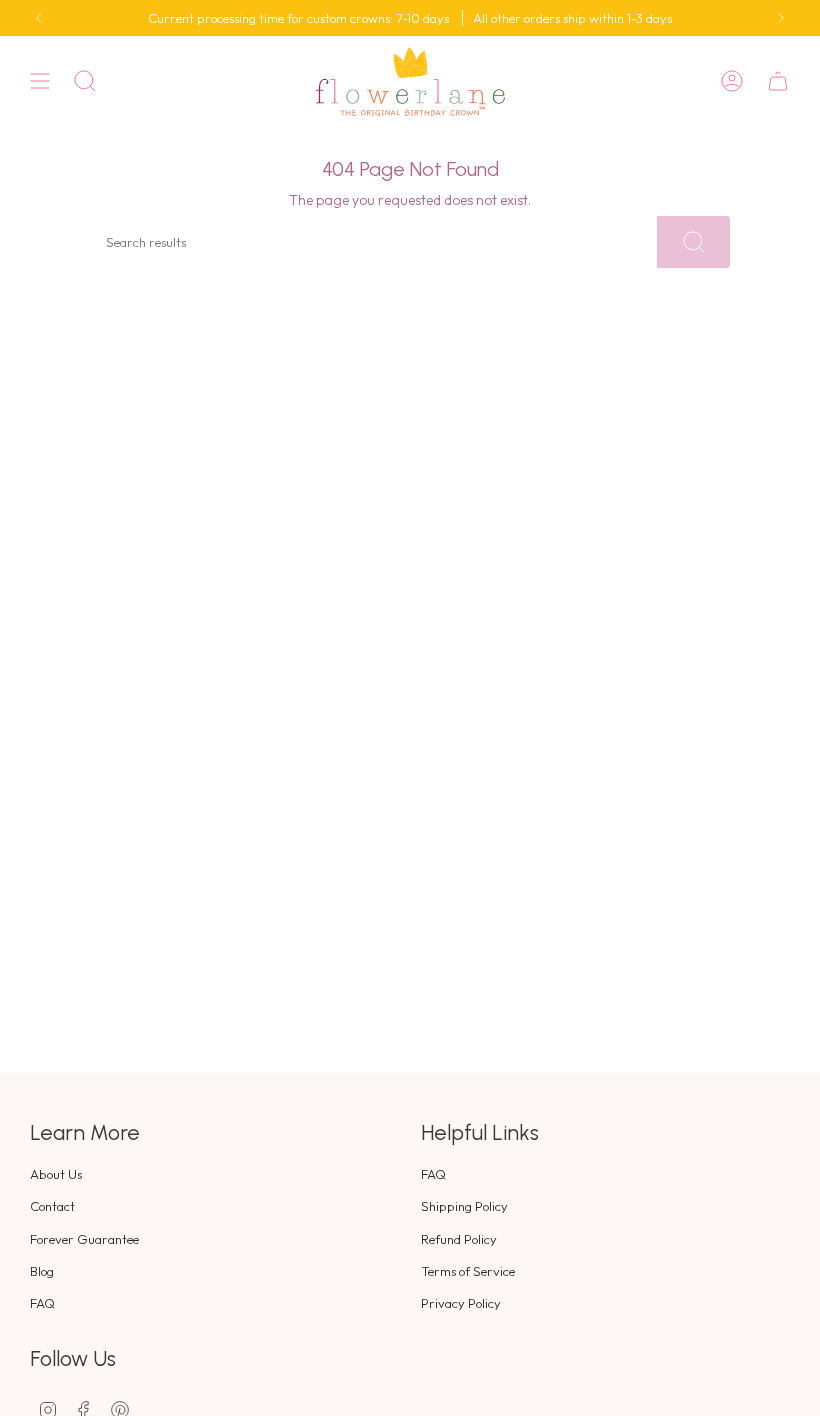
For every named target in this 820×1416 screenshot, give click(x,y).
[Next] (781, 18)
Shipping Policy (464, 1206)
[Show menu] (40, 81)
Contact (52, 1206)
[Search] (693, 242)
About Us (56, 1174)
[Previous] (39, 18)
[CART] (778, 81)
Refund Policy (459, 1239)
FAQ (42, 1303)
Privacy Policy (461, 1303)
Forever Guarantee (84, 1239)
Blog (42, 1271)
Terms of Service (468, 1271)
